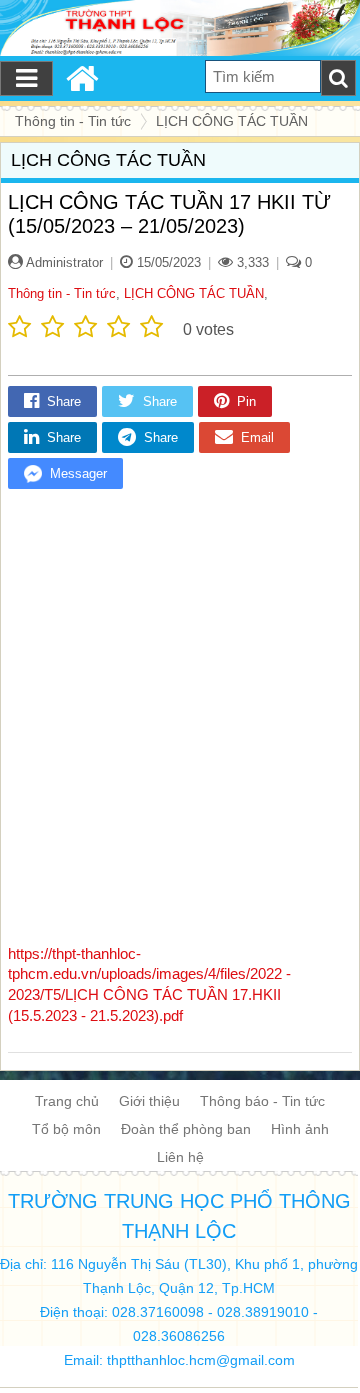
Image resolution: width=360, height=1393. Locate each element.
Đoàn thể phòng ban (186, 1129)
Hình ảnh (300, 1129)
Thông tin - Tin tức (62, 293)
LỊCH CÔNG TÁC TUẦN (194, 293)
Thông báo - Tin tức (262, 1101)
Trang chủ (67, 1101)
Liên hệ (180, 1157)
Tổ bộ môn (66, 1129)
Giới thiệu (149, 1101)
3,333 (251, 262)
